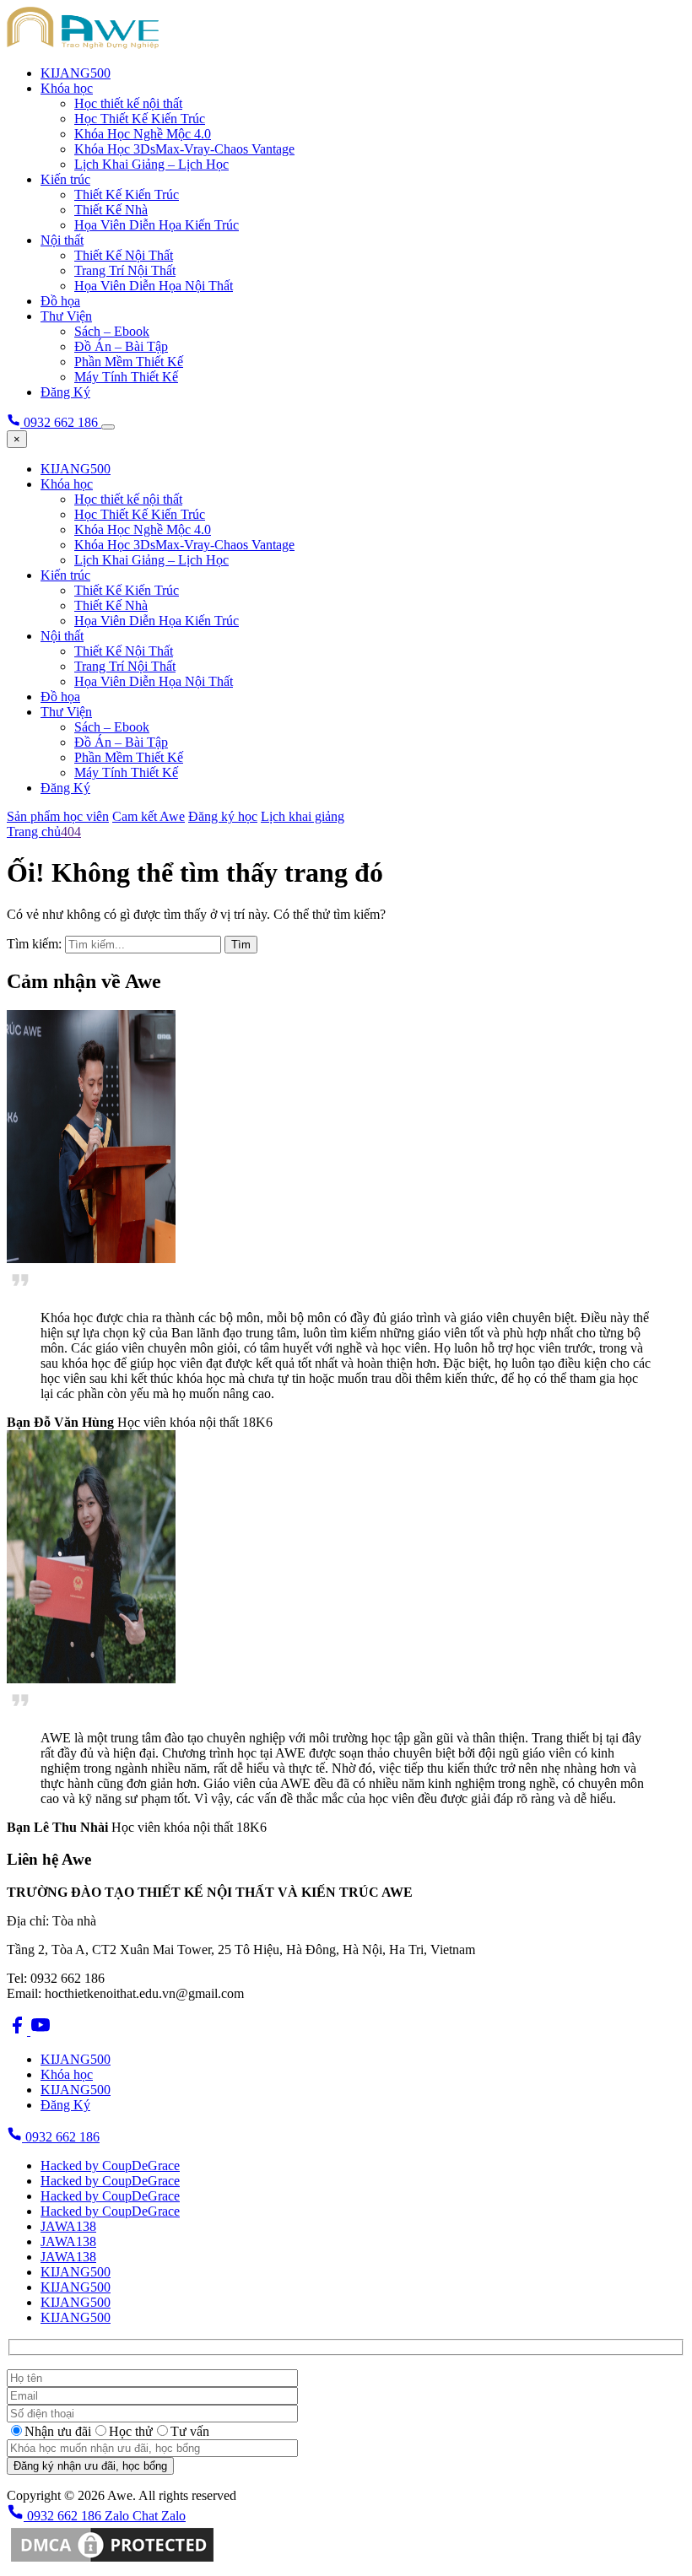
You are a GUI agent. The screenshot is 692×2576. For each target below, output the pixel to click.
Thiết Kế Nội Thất (124, 255)
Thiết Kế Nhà (111, 210)
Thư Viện (66, 316)
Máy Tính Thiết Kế (126, 377)
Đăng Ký (65, 392)
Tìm (241, 945)
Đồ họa (60, 301)
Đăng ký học (223, 816)
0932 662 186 (61, 2137)
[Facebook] (19, 2031)
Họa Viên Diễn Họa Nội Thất (154, 286)
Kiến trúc (65, 179)
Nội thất (62, 240)
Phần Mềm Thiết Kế (129, 362)
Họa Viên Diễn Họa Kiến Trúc (157, 225)
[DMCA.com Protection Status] (112, 2561)
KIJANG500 (76, 73)
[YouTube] (41, 2031)
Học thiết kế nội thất (128, 103)
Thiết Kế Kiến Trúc (127, 194)
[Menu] (108, 427)
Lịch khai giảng (303, 816)
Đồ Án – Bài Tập (121, 346)
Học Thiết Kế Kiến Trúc (140, 119)
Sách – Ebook (112, 331)
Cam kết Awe (149, 816)
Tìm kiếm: (34, 944)
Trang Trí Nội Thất (125, 270)
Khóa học (67, 88)
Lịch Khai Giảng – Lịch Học (151, 164)
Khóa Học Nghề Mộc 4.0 (143, 134)
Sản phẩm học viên (58, 816)
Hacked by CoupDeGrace (110, 2166)
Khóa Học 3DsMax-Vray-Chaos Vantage (184, 149)
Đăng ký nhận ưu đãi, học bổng (90, 2466)
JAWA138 (68, 2226)
